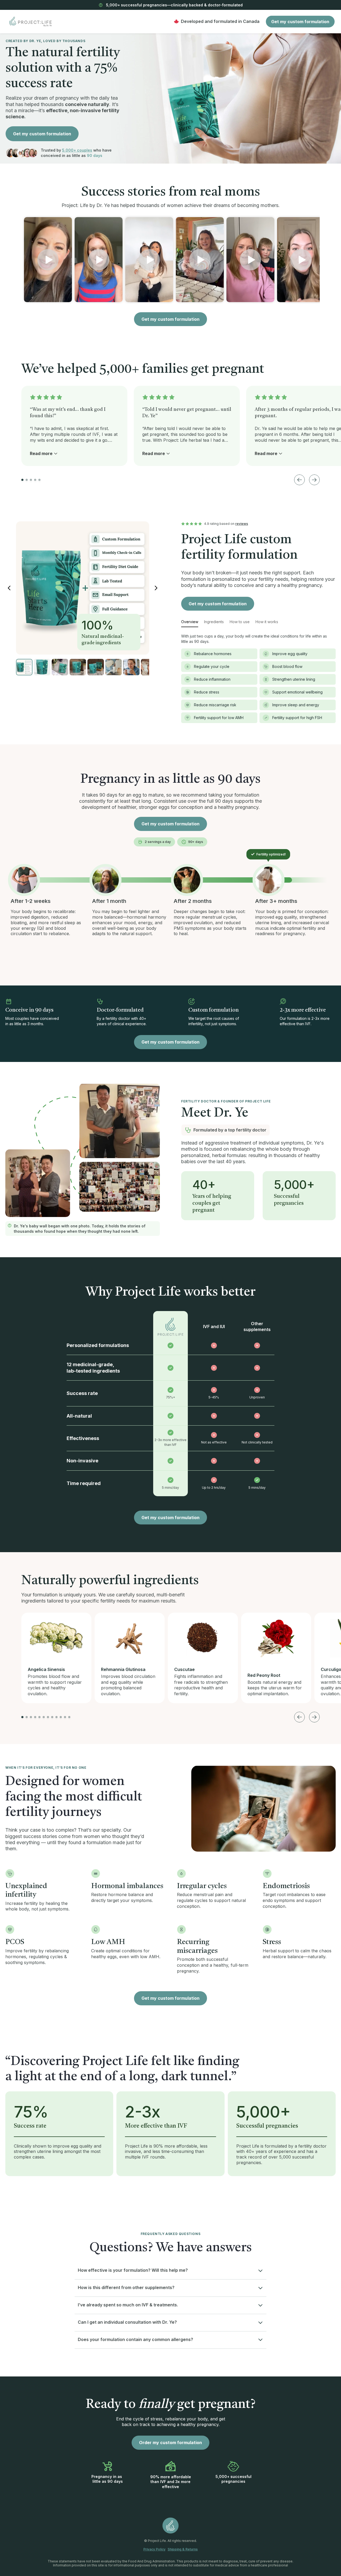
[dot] (22, 480)
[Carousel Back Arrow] (299, 480)
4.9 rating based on (226, 524)
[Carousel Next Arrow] (314, 480)
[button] (48, 260)
